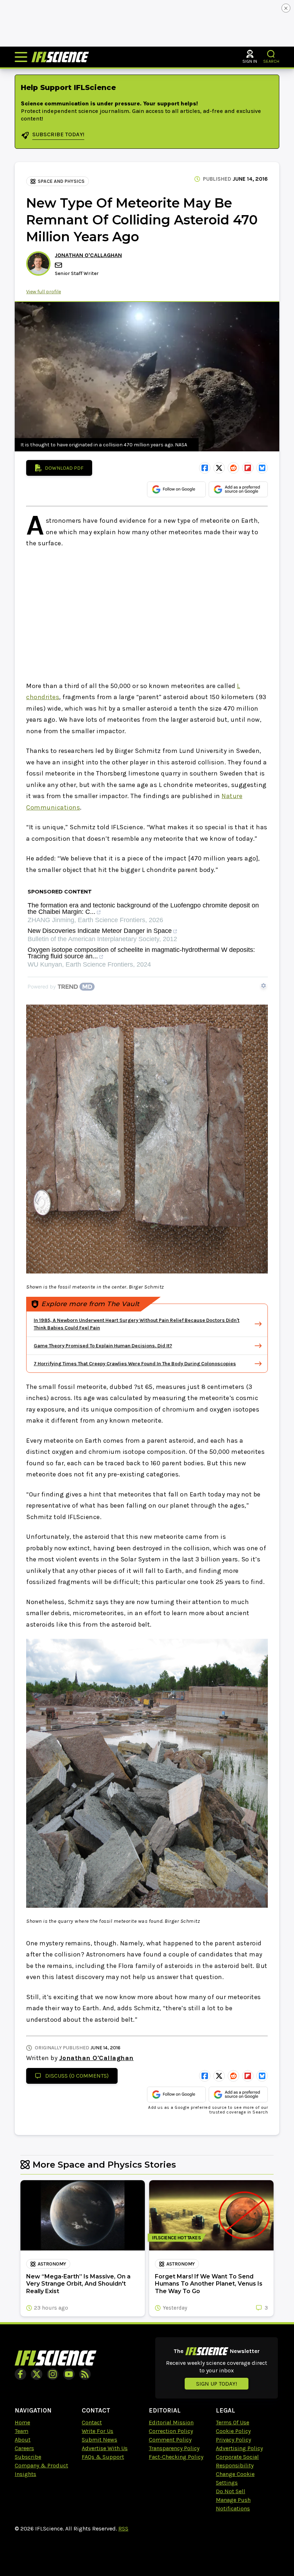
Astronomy (52, 2264)
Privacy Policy (233, 2440)
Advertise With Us (105, 2448)
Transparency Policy (174, 2448)
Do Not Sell (231, 2491)
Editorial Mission (171, 2422)
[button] (271, 54)
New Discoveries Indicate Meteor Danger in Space (100, 931)
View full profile (44, 292)
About (23, 2440)
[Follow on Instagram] (53, 2374)
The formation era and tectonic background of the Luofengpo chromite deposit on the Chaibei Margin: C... (143, 909)
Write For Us (98, 2431)
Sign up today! (217, 2384)
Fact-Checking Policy (176, 2457)
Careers (24, 2448)
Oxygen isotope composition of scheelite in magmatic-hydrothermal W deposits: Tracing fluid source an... (141, 953)
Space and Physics (61, 181)
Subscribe (28, 2457)
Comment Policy (170, 2440)
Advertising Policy (239, 2448)
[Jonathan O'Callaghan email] (59, 265)
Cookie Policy (233, 2431)
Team (22, 2431)
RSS (123, 2528)
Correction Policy (171, 2431)
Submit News (99, 2440)
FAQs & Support (103, 2457)
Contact (92, 2422)
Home (22, 2422)
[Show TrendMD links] (264, 986)
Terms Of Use (233, 2422)
